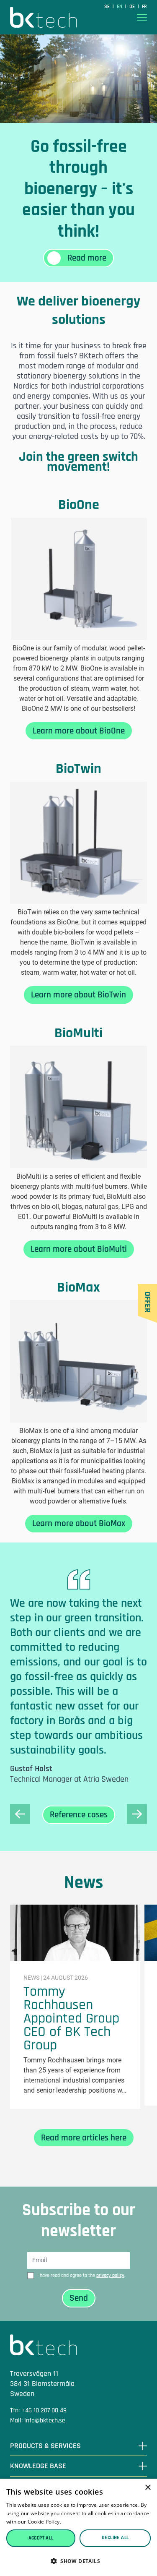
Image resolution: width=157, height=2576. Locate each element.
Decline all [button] (115, 2538)
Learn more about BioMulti (79, 1249)
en (120, 7)
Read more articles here (84, 2138)
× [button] (148, 2488)
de (133, 7)
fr (144, 7)
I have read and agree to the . (81, 2275)
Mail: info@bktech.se (38, 2421)
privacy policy (110, 2275)
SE (108, 7)
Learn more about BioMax (79, 1523)
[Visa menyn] (142, 17)
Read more (76, 2522)
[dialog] (78, 2527)
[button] (78, 2561)
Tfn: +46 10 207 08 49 (38, 2410)
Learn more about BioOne (79, 731)
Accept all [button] (41, 2538)
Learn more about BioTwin (78, 995)
